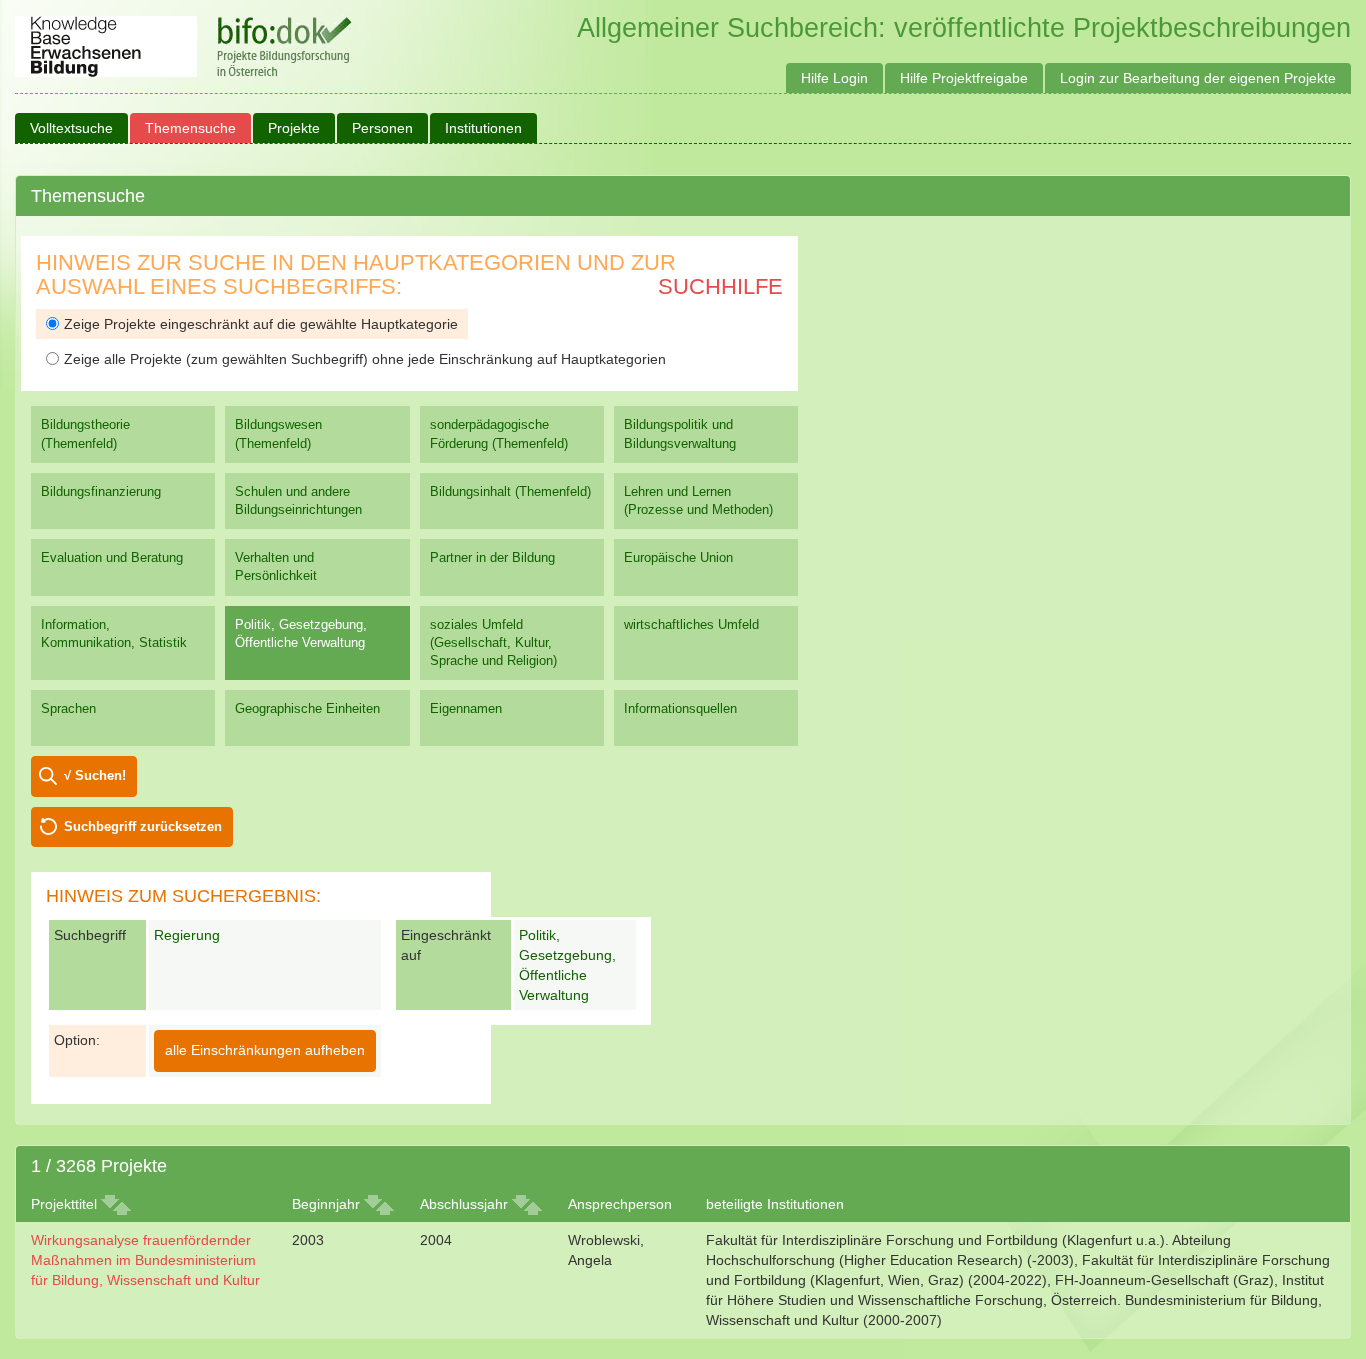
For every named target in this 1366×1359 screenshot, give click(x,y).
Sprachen (68, 708)
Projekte (294, 128)
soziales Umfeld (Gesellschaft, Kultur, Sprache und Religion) (493, 642)
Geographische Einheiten (307, 708)
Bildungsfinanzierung (101, 491)
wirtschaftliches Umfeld (691, 624)
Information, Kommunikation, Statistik (114, 633)
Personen (382, 128)
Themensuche (190, 128)
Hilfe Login (834, 78)
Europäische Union (678, 557)
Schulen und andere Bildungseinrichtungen (298, 500)
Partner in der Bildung (492, 557)
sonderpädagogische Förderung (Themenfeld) (499, 433)
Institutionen (483, 128)
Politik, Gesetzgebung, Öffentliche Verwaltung (301, 633)
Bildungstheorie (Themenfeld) (85, 433)
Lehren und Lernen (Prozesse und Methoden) (698, 500)
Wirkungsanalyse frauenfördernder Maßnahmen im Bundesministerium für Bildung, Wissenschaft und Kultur (145, 1260)
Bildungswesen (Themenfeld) (278, 433)
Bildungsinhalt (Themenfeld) (510, 491)
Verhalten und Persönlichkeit (276, 566)
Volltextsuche (71, 128)
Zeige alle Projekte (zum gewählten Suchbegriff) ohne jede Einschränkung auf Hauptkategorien (365, 359)
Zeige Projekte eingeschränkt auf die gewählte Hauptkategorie (261, 324)
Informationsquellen (680, 708)
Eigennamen (466, 708)
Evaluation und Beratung (112, 557)
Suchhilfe (720, 286)
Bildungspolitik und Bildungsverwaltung (680, 433)
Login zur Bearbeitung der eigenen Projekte (1198, 78)
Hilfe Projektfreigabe (964, 78)
